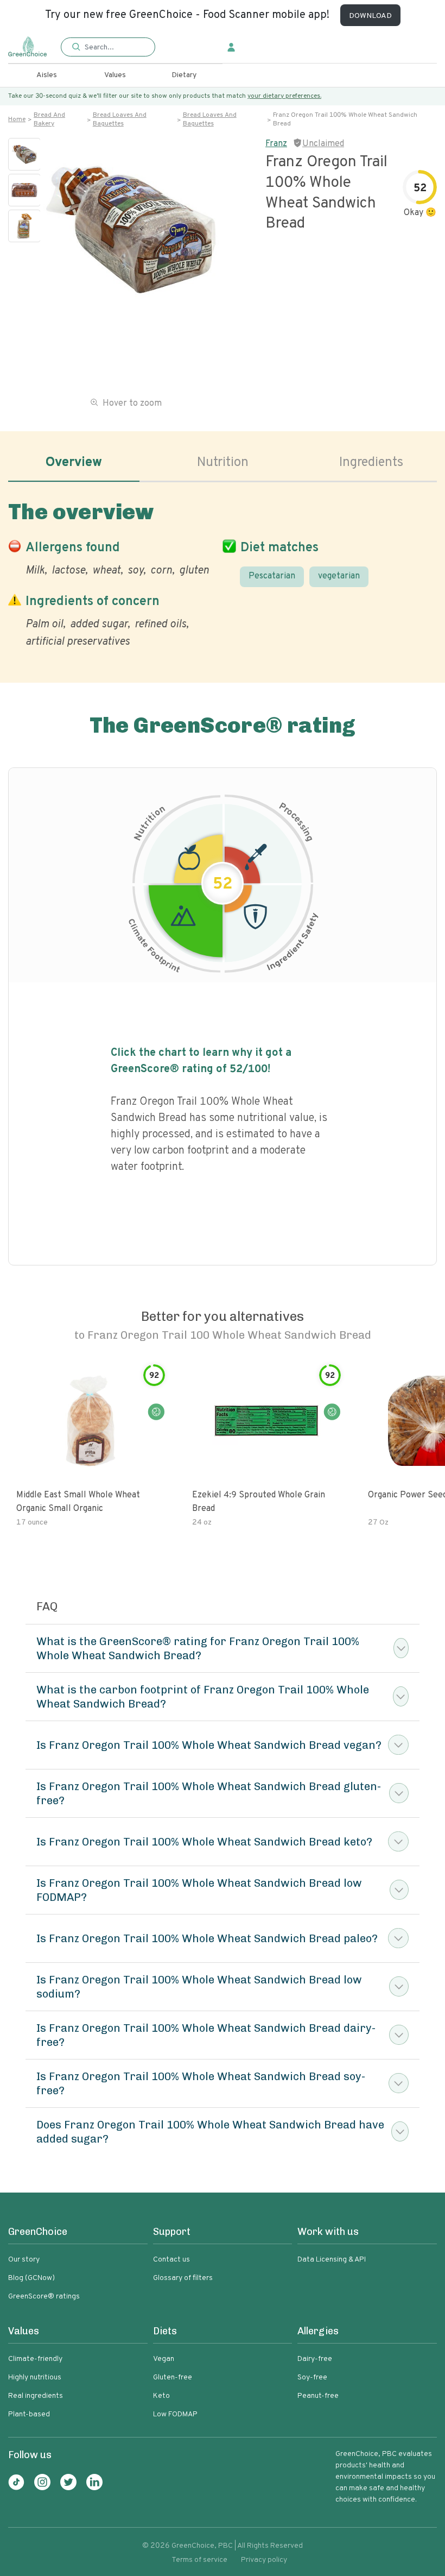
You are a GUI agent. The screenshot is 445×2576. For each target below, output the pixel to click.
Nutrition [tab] (223, 463)
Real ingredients (36, 2396)
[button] (108, 48)
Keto (161, 2396)
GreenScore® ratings (44, 2297)
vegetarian (339, 576)
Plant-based (29, 2414)
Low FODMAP (175, 2414)
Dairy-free (315, 2359)
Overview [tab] (74, 463)
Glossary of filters (183, 2278)
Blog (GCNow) (31, 2278)
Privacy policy (264, 2560)
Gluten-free (173, 2377)
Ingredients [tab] (371, 463)
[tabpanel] (223, 572)
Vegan (164, 2359)
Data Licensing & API (332, 2260)
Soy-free (312, 2377)
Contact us (171, 2260)
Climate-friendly (35, 2359)
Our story (24, 2260)
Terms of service (199, 2560)
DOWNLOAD (370, 16)
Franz (276, 144)
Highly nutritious (35, 2377)
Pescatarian (272, 576)
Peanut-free (318, 2396)
